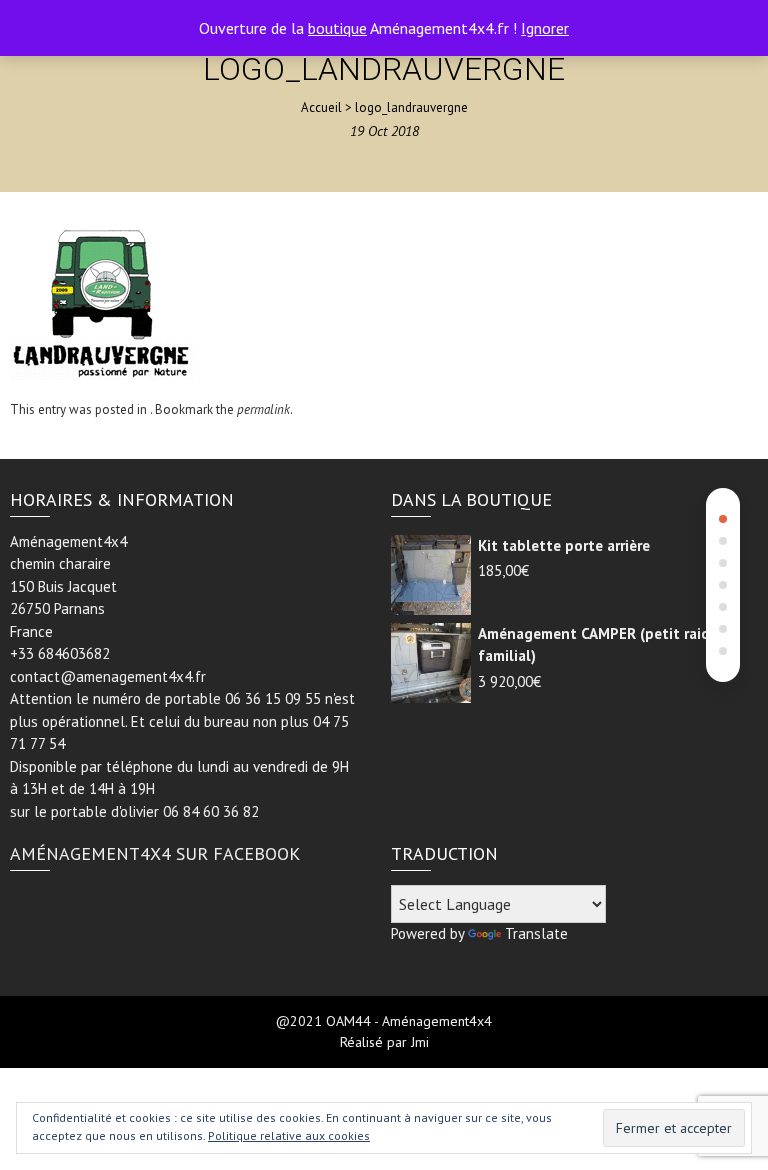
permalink (263, 409)
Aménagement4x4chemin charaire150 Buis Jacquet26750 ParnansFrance (68, 586)
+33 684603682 (60, 653)
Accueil (321, 107)
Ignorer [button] (545, 28)
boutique (337, 28)
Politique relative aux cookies (289, 1135)
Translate (536, 933)
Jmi (420, 1042)
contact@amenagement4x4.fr (108, 676)
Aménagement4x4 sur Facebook (155, 853)
